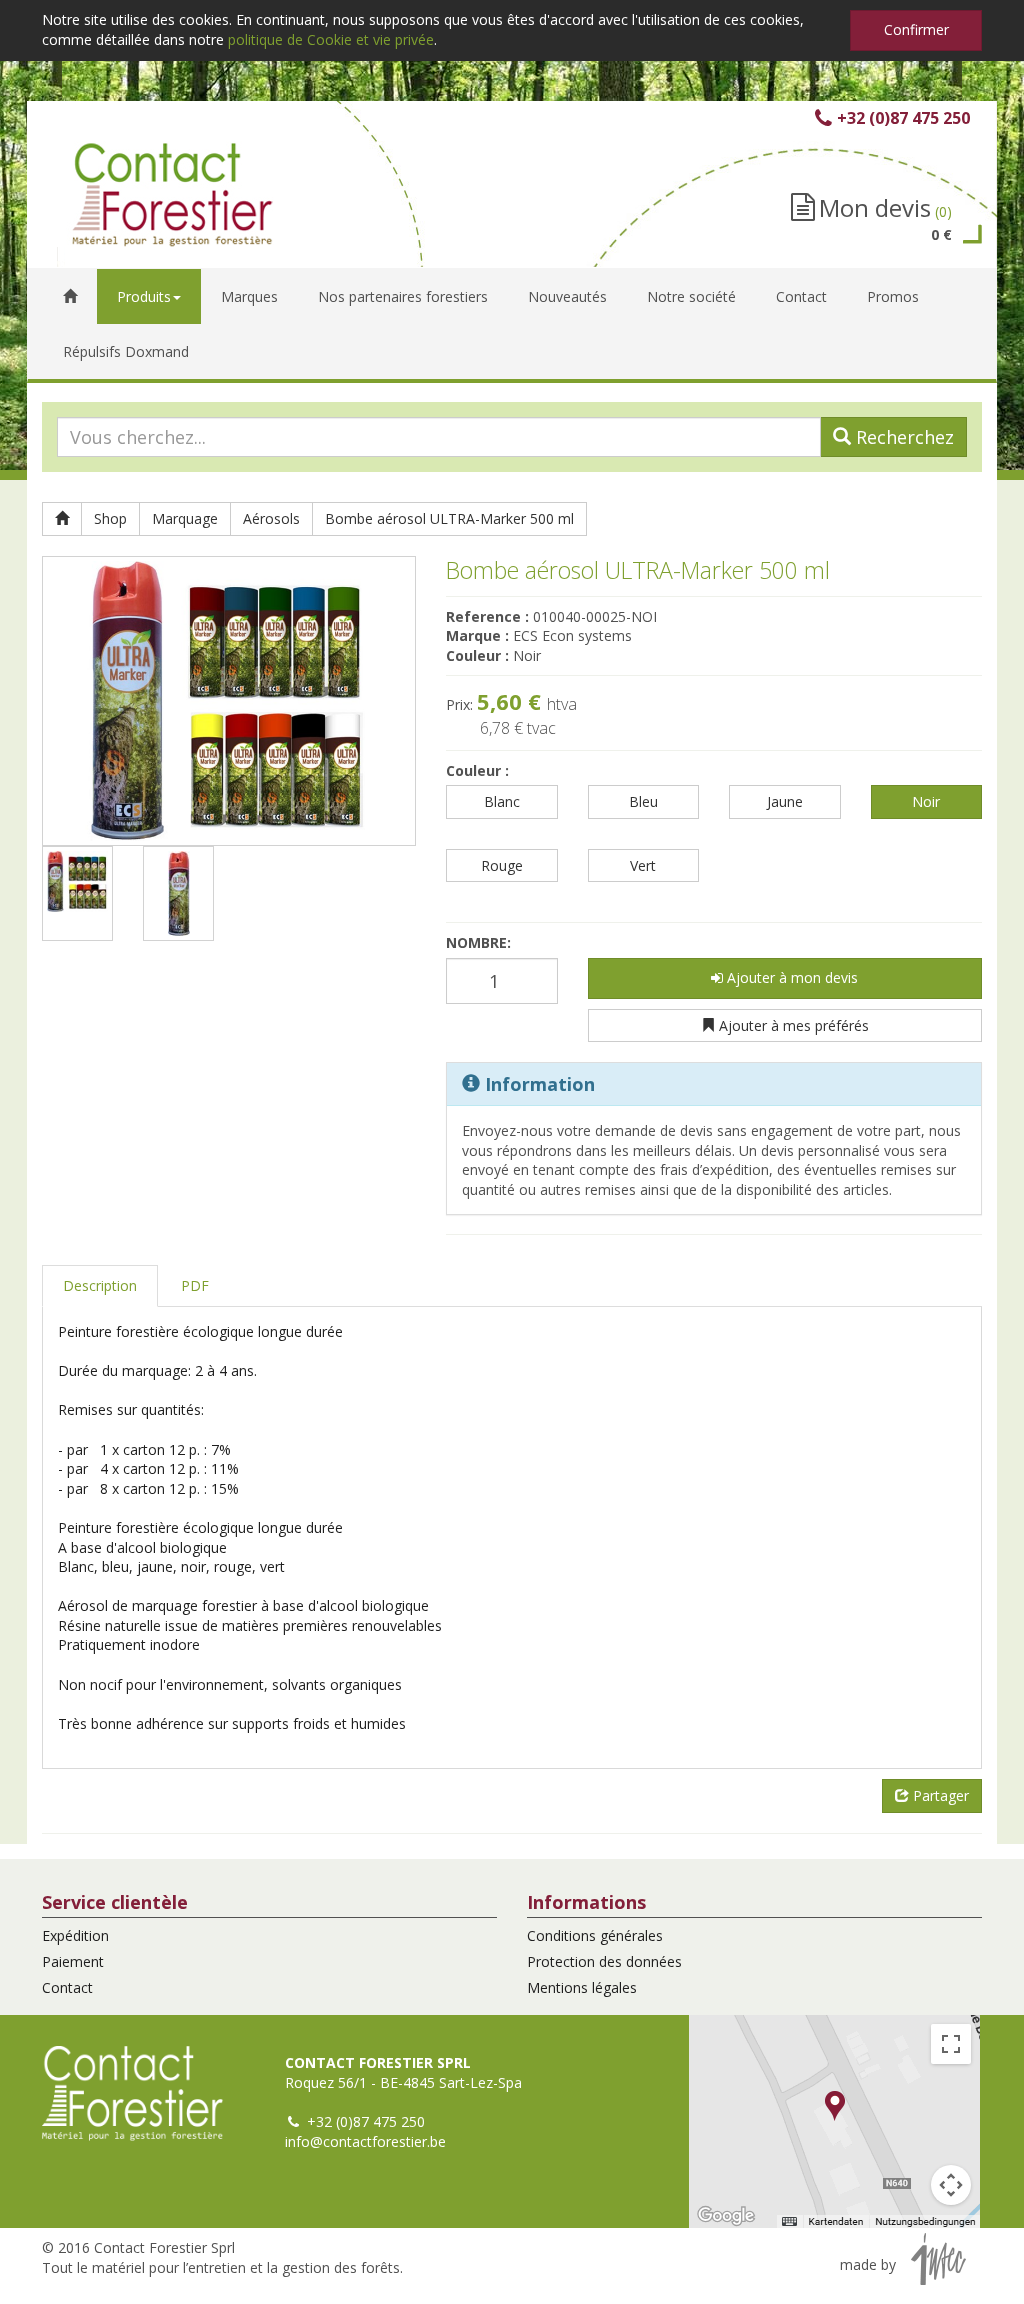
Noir (926, 801)
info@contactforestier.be (365, 2141)
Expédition (75, 1935)
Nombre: (478, 942)
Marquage (185, 518)
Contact (67, 1987)
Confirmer (916, 29)
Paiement (73, 1961)
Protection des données (604, 1961)
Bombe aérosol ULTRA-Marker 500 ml (449, 518)
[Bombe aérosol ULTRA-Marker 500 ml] (229, 701)
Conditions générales (595, 1935)
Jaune (785, 801)
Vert (643, 865)
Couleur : (477, 770)
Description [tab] (100, 1285)
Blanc (502, 801)
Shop (110, 518)
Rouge (502, 865)
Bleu (643, 801)
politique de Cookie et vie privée (331, 39)
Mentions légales (582, 1987)
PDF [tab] (195, 1285)
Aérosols (271, 518)
